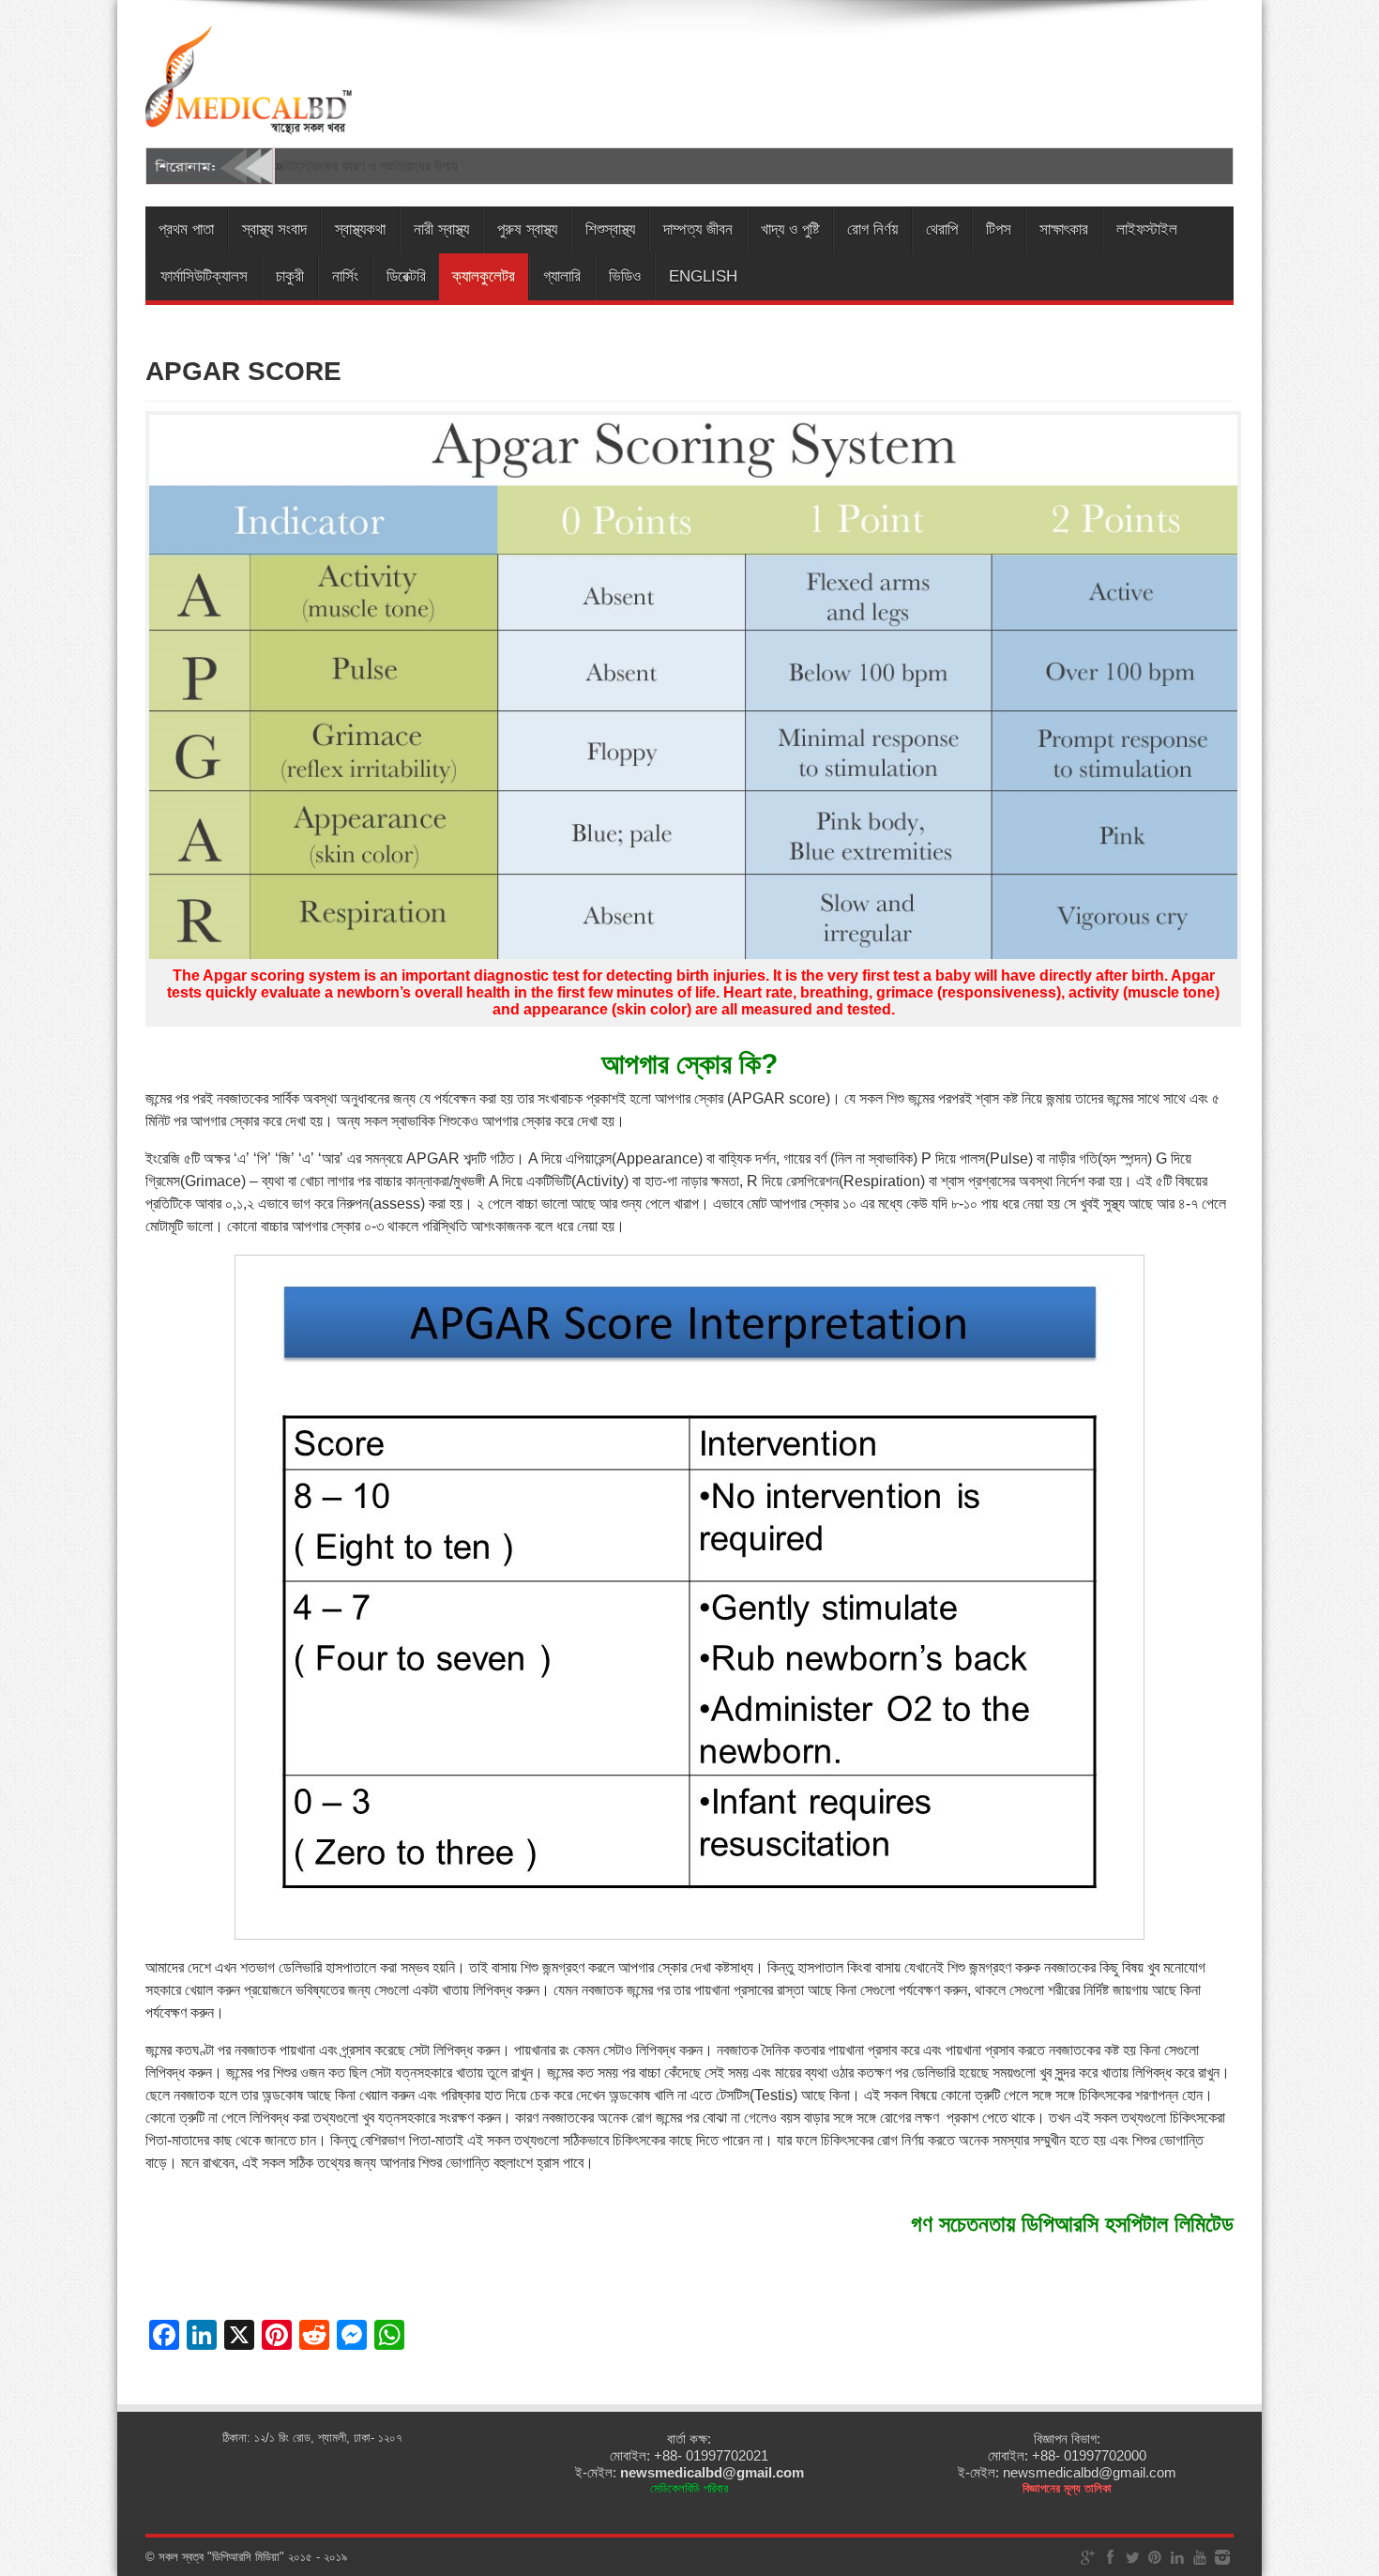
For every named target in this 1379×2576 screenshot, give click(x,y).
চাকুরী (290, 276)
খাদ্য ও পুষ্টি (790, 229)
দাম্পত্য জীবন (698, 229)
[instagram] (1222, 2557)
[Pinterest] (1155, 2557)
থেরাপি (942, 229)
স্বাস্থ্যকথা (360, 229)
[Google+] (1087, 2557)
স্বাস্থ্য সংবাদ (274, 229)
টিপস (999, 229)
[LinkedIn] (1177, 2557)
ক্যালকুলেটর (484, 276)
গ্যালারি (562, 276)
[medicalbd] (249, 124)
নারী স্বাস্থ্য (441, 229)
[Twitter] (1132, 2557)
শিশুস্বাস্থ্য (610, 229)
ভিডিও (625, 276)
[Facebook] (1110, 2557)
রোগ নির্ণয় (872, 229)
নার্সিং (345, 276)
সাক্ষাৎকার (1064, 229)
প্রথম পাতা (186, 229)
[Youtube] (1200, 2557)
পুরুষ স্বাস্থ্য (527, 229)
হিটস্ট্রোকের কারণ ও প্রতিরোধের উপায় (370, 166)
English (703, 276)
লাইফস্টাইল (1147, 229)
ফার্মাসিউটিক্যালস (204, 276)
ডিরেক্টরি (406, 276)
